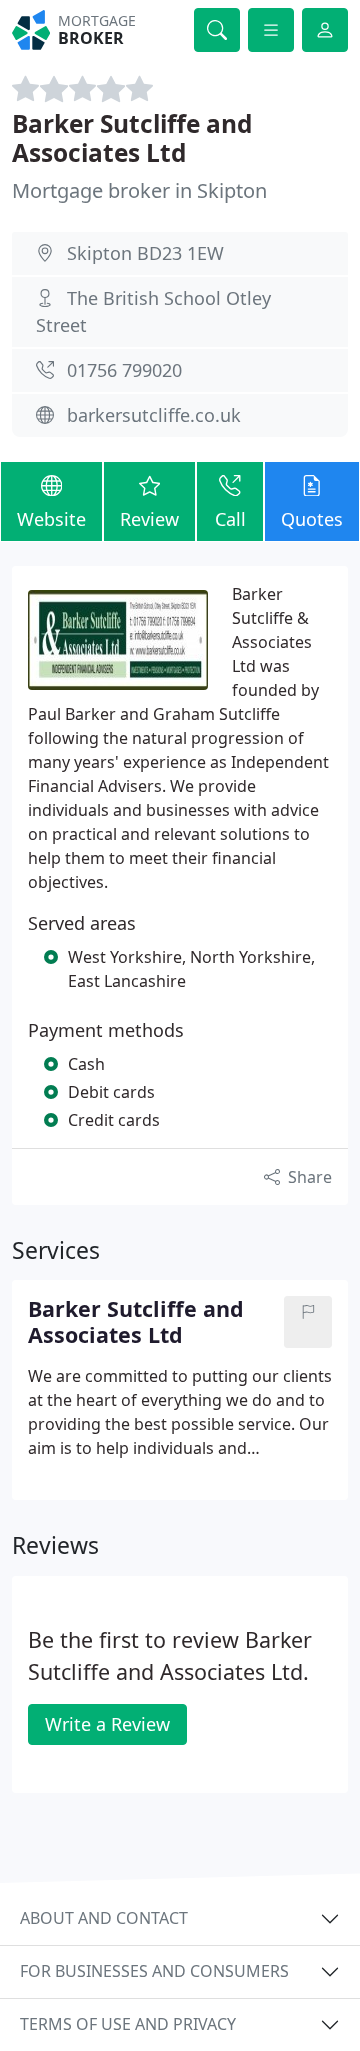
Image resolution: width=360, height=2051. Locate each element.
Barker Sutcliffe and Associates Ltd (132, 138)
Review (149, 519)
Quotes (312, 519)
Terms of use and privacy (128, 2024)
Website (51, 519)
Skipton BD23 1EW (145, 253)
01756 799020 (124, 370)
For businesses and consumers (154, 1971)
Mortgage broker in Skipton (139, 190)
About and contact (104, 1918)
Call (230, 519)
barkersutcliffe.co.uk (154, 415)
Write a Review (107, 1724)
